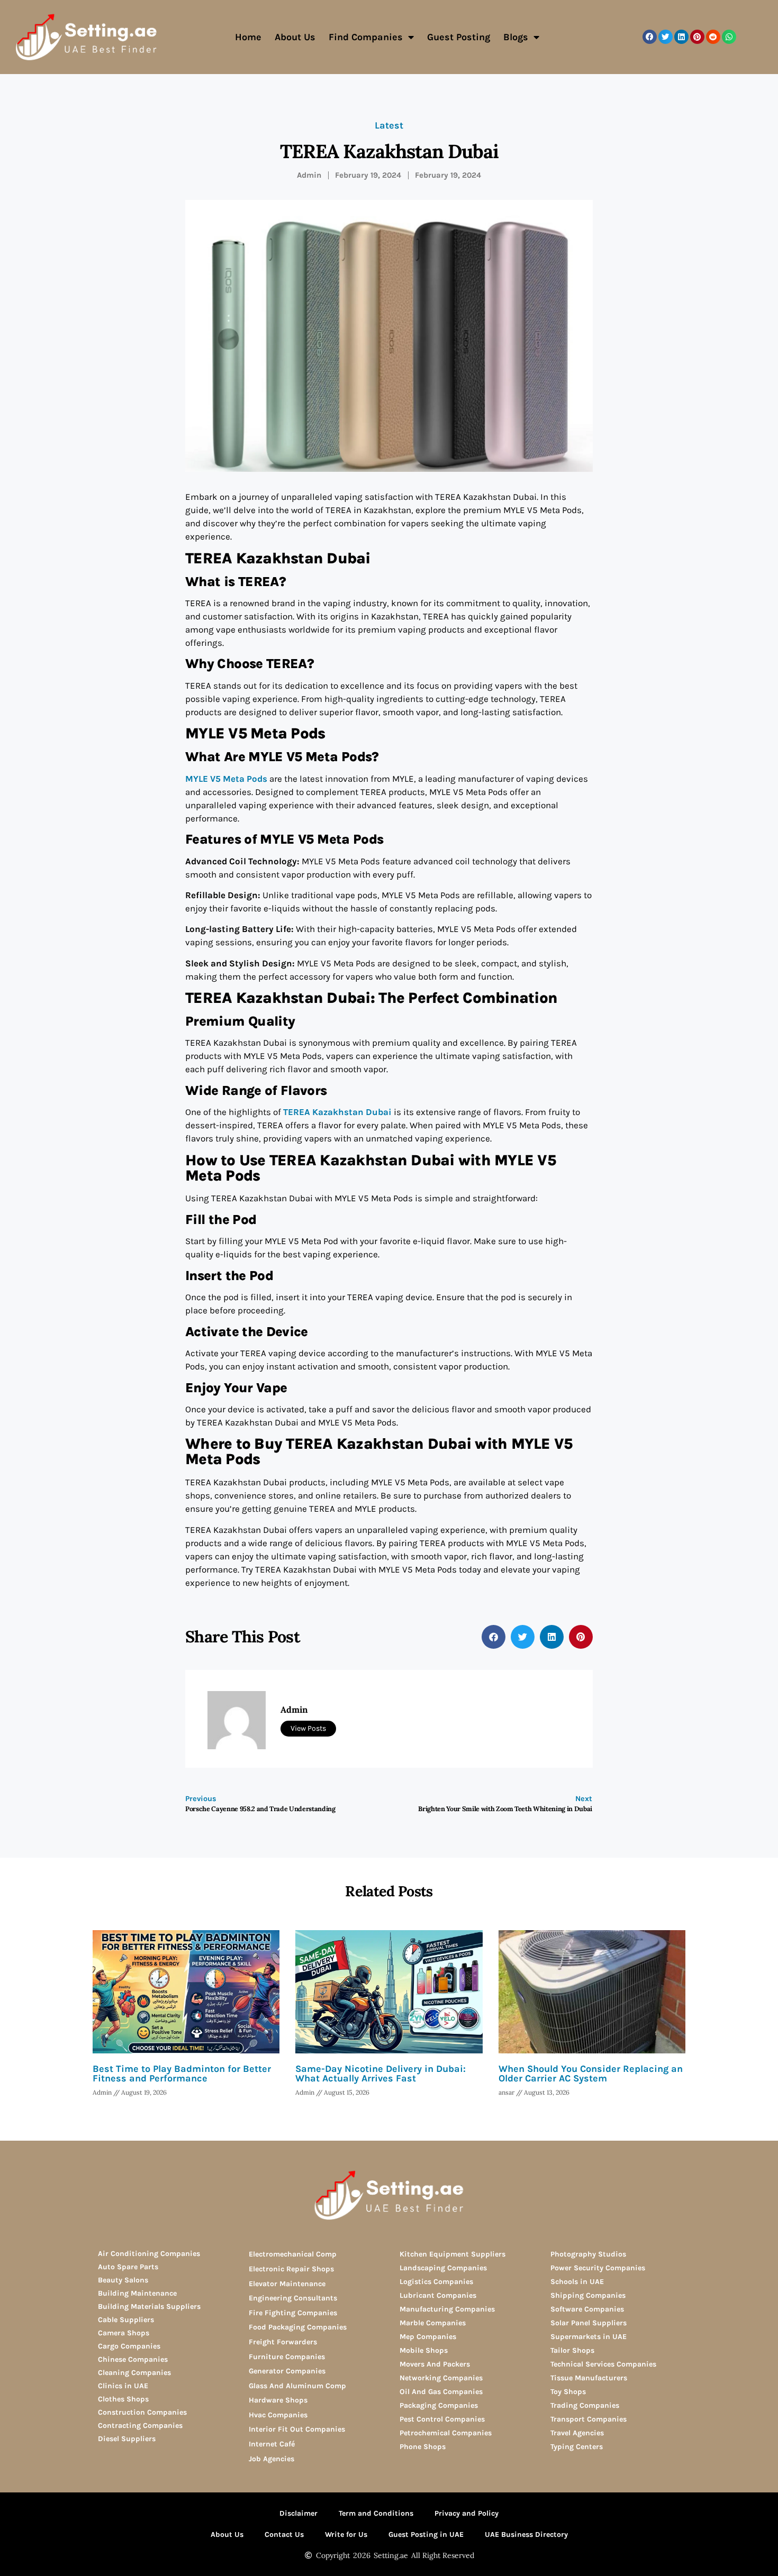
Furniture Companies (287, 2357)
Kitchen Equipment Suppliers (453, 2254)
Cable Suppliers (126, 2320)
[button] (650, 37)
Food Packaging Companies (298, 2327)
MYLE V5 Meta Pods (226, 779)
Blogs (516, 37)
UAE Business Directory (526, 2534)
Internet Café (272, 2444)
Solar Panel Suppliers (589, 2323)
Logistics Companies (436, 2282)
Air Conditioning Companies (149, 2254)
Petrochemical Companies (446, 2433)
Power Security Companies (598, 2268)
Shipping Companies (588, 2295)
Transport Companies (589, 2419)
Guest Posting (459, 37)
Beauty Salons (123, 2280)
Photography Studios (588, 2254)
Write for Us (346, 2534)
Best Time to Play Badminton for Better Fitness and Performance (182, 2073)
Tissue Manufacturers (589, 2378)
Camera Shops (124, 2333)
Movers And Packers (435, 2364)
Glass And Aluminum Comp (297, 2386)
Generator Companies (287, 2371)
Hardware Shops (278, 2400)
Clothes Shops (123, 2399)
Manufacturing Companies (447, 2309)
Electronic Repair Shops (291, 2269)
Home (248, 37)
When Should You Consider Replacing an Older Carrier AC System (591, 2073)
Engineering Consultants (293, 2298)
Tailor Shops (572, 2350)
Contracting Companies (140, 2426)
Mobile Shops (424, 2350)
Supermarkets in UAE (589, 2337)
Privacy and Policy (467, 2513)
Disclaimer (298, 2513)
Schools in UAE (577, 2282)
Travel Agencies (577, 2433)
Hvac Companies (278, 2415)
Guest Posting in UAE (426, 2534)
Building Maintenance (137, 2293)
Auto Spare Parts (128, 2267)
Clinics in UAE (123, 2386)
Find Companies (366, 37)
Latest (389, 125)
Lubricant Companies (438, 2295)
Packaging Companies (439, 2405)
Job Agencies (272, 2459)
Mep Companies (428, 2337)
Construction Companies (142, 2412)
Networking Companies (441, 2378)
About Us (295, 37)
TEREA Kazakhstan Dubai (337, 1112)
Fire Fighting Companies (293, 2313)
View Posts (308, 1728)
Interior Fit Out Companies (297, 2429)
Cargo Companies (129, 2346)
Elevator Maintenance (287, 2284)
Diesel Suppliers (127, 2439)
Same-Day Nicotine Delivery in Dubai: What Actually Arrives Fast (381, 2073)
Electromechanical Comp (293, 2254)
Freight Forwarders (283, 2342)
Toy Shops (568, 2392)
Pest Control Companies (442, 2419)
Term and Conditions (376, 2513)
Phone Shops (423, 2447)
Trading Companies (585, 2405)
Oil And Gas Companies (441, 2392)
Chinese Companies (133, 2359)
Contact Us (284, 2534)
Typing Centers (577, 2447)
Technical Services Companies (603, 2364)
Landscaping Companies (443, 2268)
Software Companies (587, 2309)
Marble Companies (433, 2323)
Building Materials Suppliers (149, 2306)
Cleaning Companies (134, 2373)
